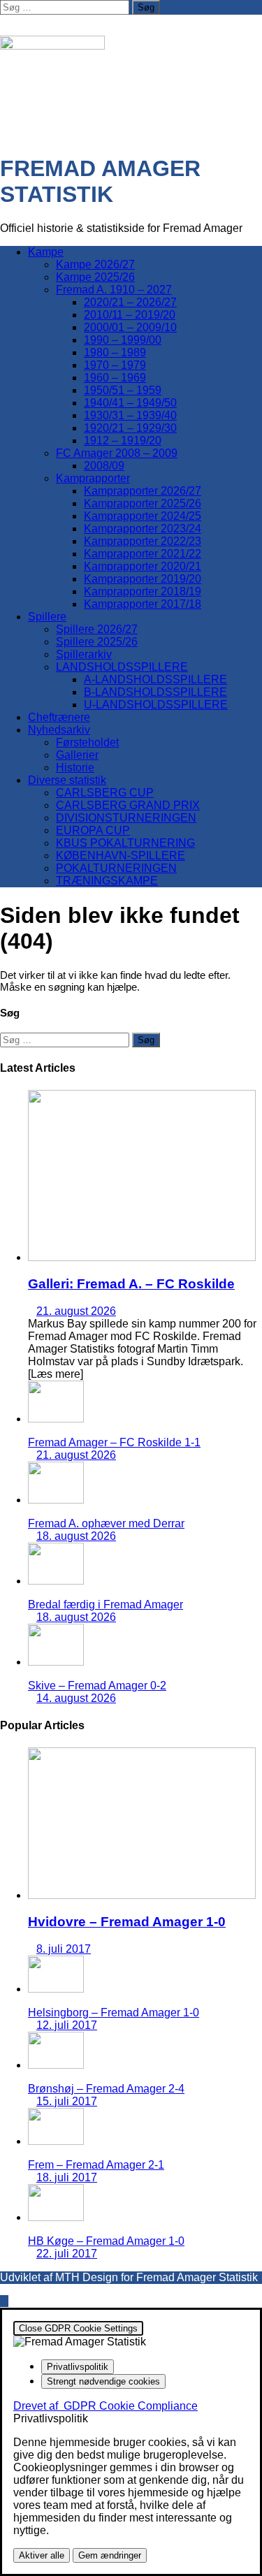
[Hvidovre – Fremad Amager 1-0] (142, 1895)
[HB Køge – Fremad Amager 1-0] (56, 2217)
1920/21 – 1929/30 (130, 428)
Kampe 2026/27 (95, 264)
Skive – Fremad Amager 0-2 (97, 1686)
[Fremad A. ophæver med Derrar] (56, 1500)
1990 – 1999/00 (123, 340)
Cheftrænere (59, 717)
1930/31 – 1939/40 (130, 415)
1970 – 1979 (115, 365)
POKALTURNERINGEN (116, 868)
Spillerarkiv (84, 654)
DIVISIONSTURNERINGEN (126, 818)
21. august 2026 (76, 1311)
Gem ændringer (110, 2555)
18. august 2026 (76, 1536)
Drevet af (105, 2406)
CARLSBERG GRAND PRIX (128, 805)
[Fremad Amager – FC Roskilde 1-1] (56, 1419)
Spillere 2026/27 (97, 629)
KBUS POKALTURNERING (125, 843)
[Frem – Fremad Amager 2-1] (56, 2141)
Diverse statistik (67, 780)
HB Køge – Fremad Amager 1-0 (106, 2241)
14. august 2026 (76, 1698)
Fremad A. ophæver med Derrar (106, 1523)
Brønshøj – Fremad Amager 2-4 (106, 2089)
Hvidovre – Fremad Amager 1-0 (127, 1922)
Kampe (46, 252)
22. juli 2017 (67, 2254)
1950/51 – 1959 (123, 390)
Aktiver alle (42, 2555)
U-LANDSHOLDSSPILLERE (156, 705)
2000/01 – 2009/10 (130, 327)
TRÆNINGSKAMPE (107, 881)
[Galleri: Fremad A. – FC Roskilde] (142, 1257)
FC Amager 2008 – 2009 (117, 453)
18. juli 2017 (67, 2177)
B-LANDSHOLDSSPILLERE (155, 692)
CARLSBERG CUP (105, 793)
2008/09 (104, 466)
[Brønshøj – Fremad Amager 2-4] (56, 2065)
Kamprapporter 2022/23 (143, 541)
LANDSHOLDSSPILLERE (122, 667)
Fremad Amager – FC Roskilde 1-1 (114, 1442)
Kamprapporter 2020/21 (143, 566)
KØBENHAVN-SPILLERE (121, 856)
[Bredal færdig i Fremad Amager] (56, 1581)
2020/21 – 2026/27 (130, 302)
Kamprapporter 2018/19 (143, 591)
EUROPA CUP (93, 830)
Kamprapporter (93, 478)
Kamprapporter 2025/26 (143, 503)
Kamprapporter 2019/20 (143, 579)
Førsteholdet (87, 742)
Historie (75, 767)
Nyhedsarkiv (59, 730)
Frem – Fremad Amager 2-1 (96, 2165)
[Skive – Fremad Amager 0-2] (56, 1662)
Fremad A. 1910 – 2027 (114, 290)
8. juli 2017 (64, 1949)
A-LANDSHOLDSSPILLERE (155, 679)
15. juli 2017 (67, 2101)
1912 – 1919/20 (123, 441)
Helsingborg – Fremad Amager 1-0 (114, 2013)
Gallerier (77, 755)
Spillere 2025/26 (97, 642)
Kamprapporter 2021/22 (143, 554)
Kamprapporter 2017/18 (143, 604)
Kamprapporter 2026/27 (143, 491)
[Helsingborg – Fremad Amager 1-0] (56, 1989)
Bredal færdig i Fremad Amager (105, 1604)
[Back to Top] (4, 2301)
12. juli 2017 (67, 2025)
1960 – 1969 (115, 378)
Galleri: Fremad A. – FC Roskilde (131, 1284)
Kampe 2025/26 (95, 277)
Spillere (47, 617)
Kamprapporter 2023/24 (143, 529)
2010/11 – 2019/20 (130, 315)
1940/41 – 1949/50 (130, 403)
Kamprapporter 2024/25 (143, 516)
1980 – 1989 (115, 352)
